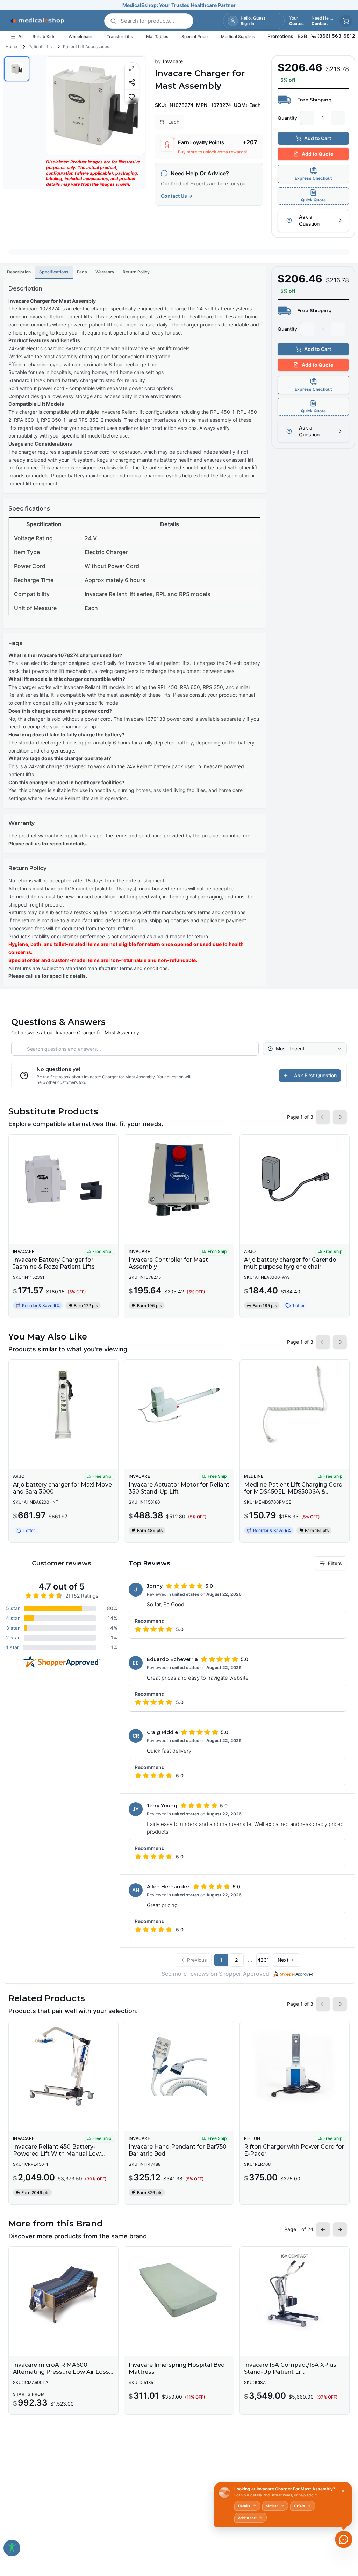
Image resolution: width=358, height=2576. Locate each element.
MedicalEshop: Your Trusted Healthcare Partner (179, 5)
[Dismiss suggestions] (343, 2491)
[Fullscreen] (132, 69)
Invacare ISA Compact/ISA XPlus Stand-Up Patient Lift (290, 2368)
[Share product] (132, 82)
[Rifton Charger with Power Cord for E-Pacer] (295, 2066)
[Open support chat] (344, 2539)
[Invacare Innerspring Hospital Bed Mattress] (179, 2291)
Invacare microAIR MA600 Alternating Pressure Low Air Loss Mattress (61, 2372)
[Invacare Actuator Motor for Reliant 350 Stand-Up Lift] (179, 1404)
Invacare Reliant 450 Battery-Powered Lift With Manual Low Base (57, 2154)
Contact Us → (177, 196)
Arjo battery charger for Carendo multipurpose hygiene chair (290, 1263)
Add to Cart (318, 138)
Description (19, 272)
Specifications (54, 272)
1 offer (298, 1305)
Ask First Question (315, 1075)
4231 (263, 1960)
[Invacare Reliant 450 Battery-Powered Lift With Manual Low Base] (63, 2066)
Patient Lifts (40, 47)
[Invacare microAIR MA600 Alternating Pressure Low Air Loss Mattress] (63, 2291)
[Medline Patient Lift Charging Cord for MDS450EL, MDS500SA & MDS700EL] (295, 1404)
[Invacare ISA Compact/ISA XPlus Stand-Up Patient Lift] (295, 2291)
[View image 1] (17, 69)
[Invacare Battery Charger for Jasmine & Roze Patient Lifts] (63, 1179)
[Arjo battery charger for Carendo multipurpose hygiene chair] (295, 1179)
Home (11, 47)
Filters (335, 1563)
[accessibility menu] (12, 2548)
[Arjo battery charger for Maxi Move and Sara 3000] (63, 1404)
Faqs (82, 272)
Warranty (105, 272)
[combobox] (305, 1049)
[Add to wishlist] (132, 97)
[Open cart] (346, 21)
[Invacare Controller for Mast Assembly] (179, 1179)
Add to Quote (317, 154)
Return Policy (136, 272)
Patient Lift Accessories (86, 47)
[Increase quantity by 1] (338, 118)
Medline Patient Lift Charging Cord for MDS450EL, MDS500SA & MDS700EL (293, 1492)
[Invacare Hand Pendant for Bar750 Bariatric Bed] (179, 2066)
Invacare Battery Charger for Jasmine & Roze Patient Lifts (54, 1263)
